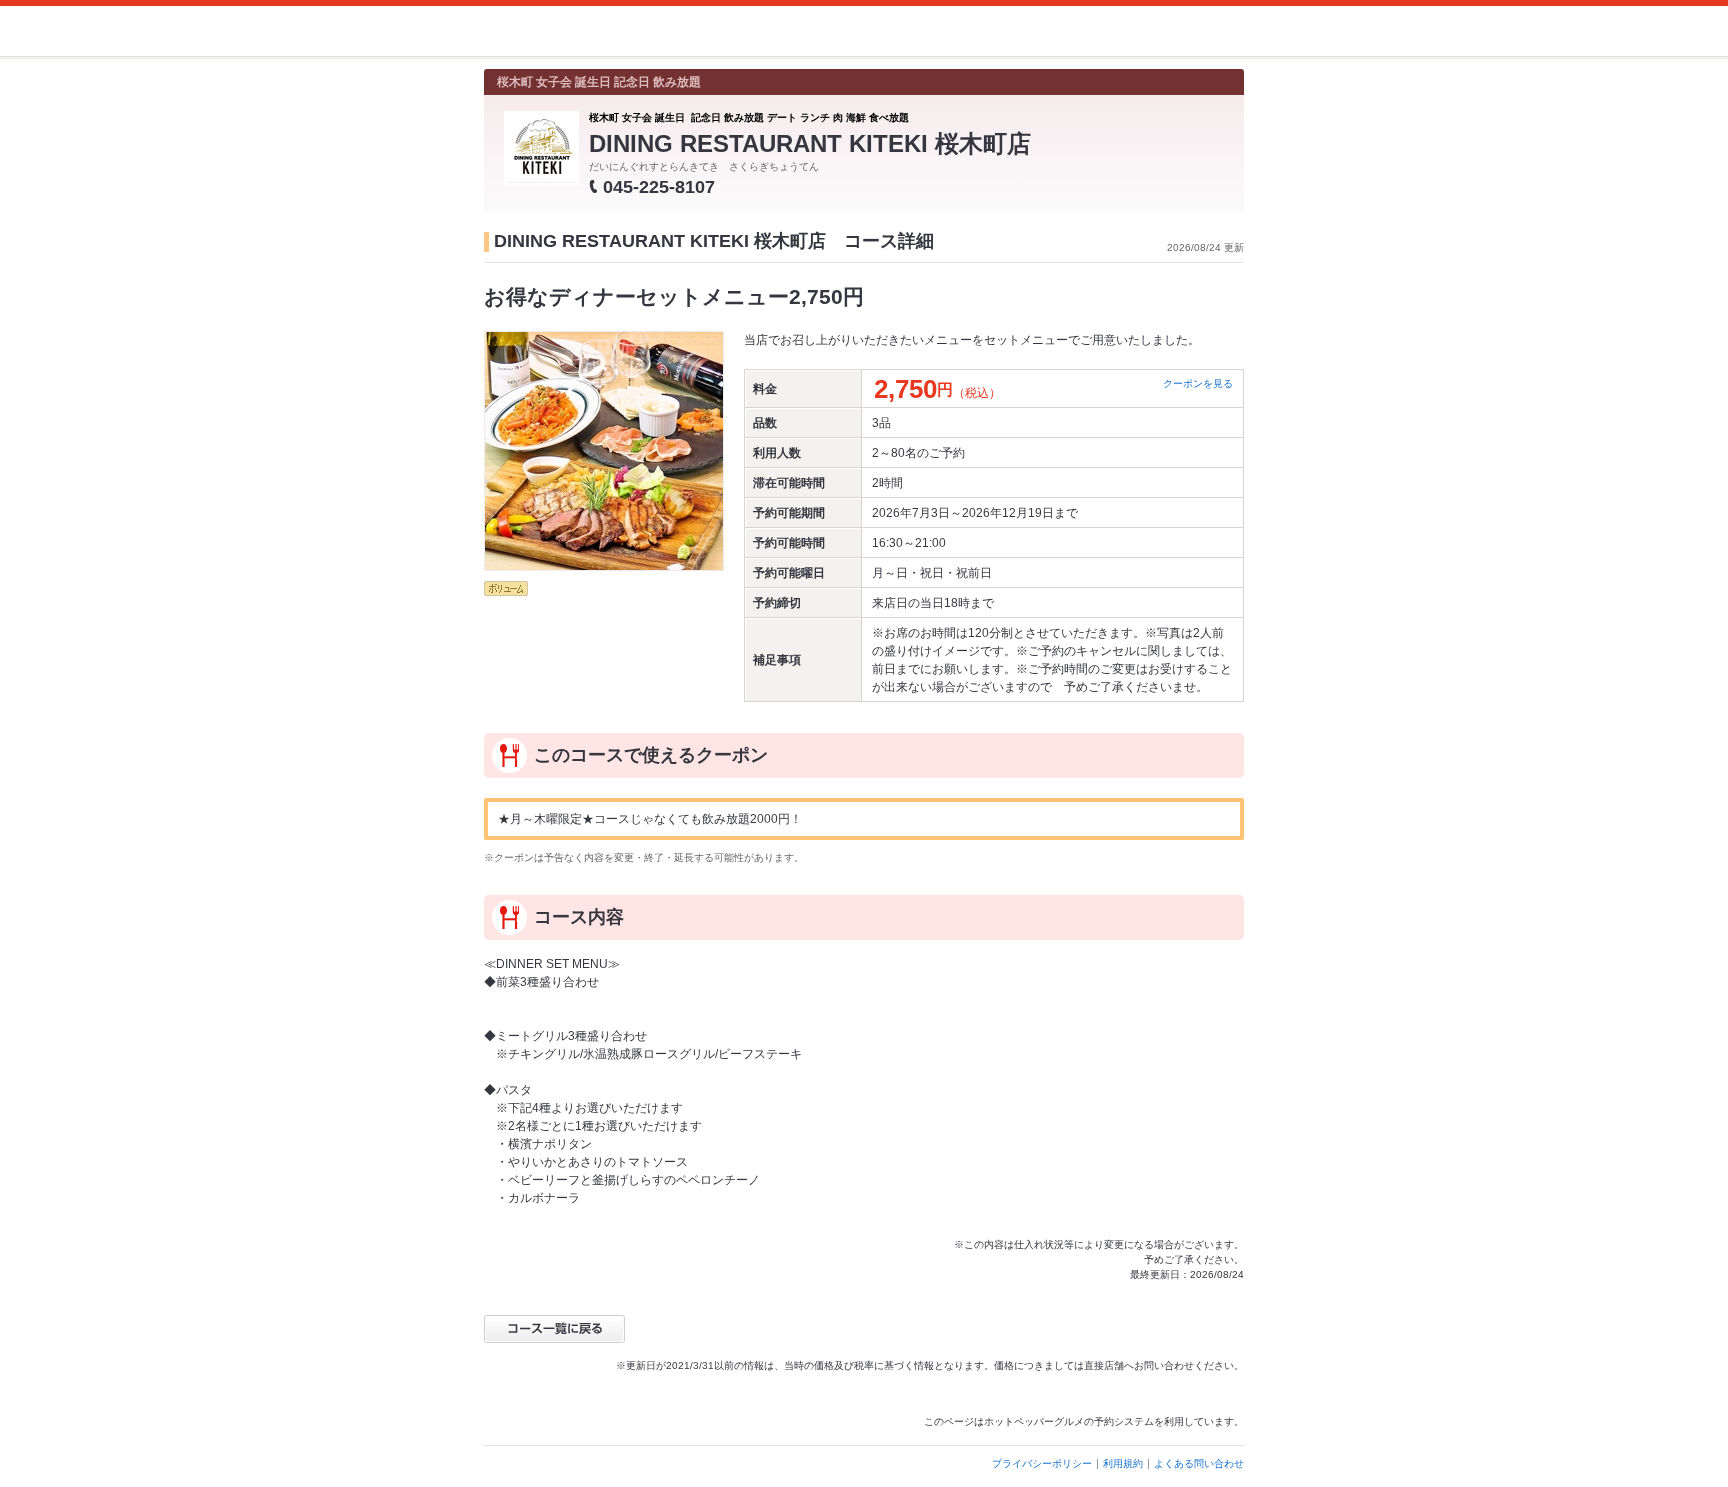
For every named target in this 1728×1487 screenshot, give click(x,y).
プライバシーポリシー (1042, 1463)
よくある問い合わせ (1199, 1463)
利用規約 (1123, 1463)
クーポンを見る (1198, 383)
